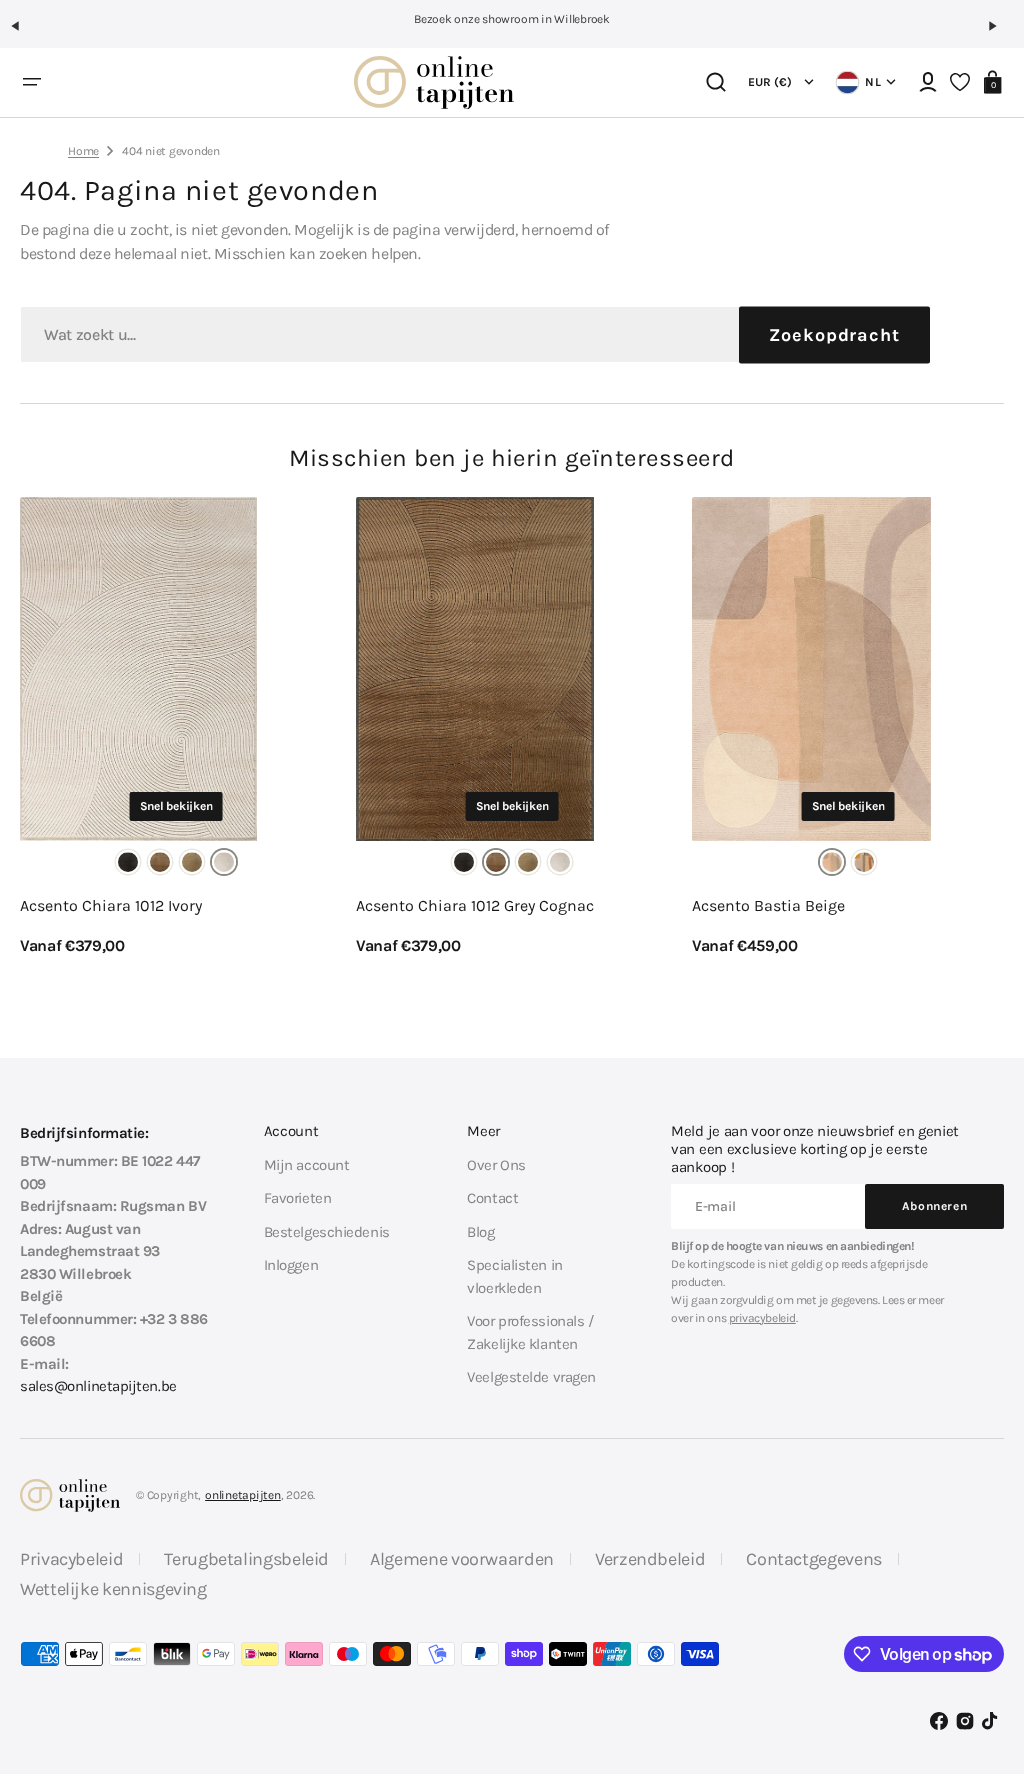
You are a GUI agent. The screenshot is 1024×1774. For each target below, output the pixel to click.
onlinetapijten (243, 1495)
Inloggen (291, 1265)
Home (83, 151)
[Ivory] (224, 862)
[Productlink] (176, 727)
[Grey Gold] (192, 862)
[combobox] (475, 334)
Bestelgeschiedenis (327, 1232)
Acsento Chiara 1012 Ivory (111, 905)
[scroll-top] (981, 1661)
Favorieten (298, 1198)
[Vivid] (864, 862)
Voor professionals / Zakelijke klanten (530, 1332)
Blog (480, 1232)
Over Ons (496, 1165)
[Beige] (832, 862)
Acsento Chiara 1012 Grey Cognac (475, 905)
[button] (24, 34)
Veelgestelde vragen (531, 1377)
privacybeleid (762, 1318)
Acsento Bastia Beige (768, 905)
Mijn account (307, 1165)
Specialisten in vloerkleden (514, 1276)
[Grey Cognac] (160, 862)
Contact (492, 1198)
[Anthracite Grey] (128, 862)
